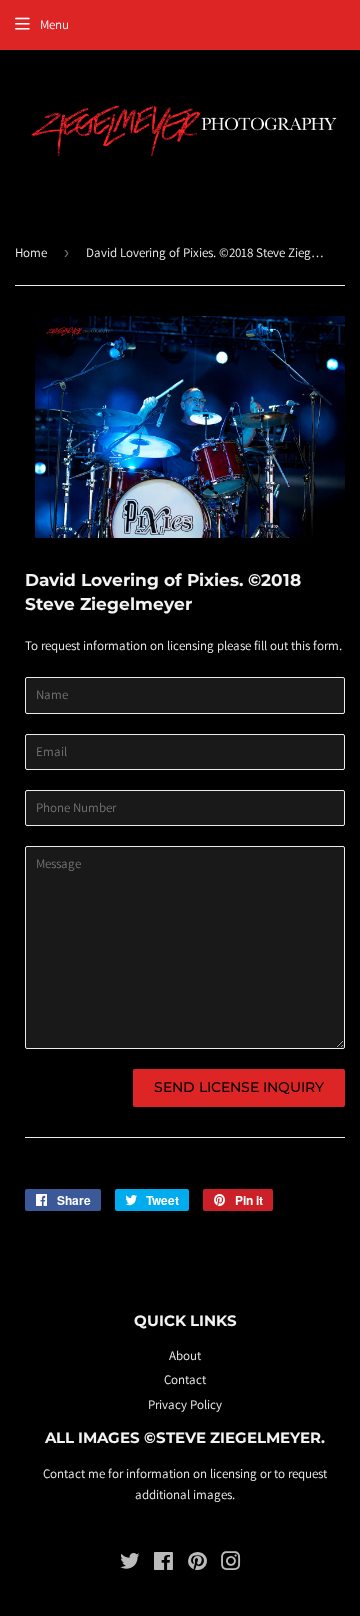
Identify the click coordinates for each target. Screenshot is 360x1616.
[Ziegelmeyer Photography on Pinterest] (197, 1564)
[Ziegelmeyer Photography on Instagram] (231, 1564)
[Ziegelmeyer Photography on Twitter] (130, 1564)
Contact (185, 1379)
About (185, 1355)
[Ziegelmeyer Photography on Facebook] (163, 1564)
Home (31, 252)
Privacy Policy (185, 1404)
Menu (54, 24)
